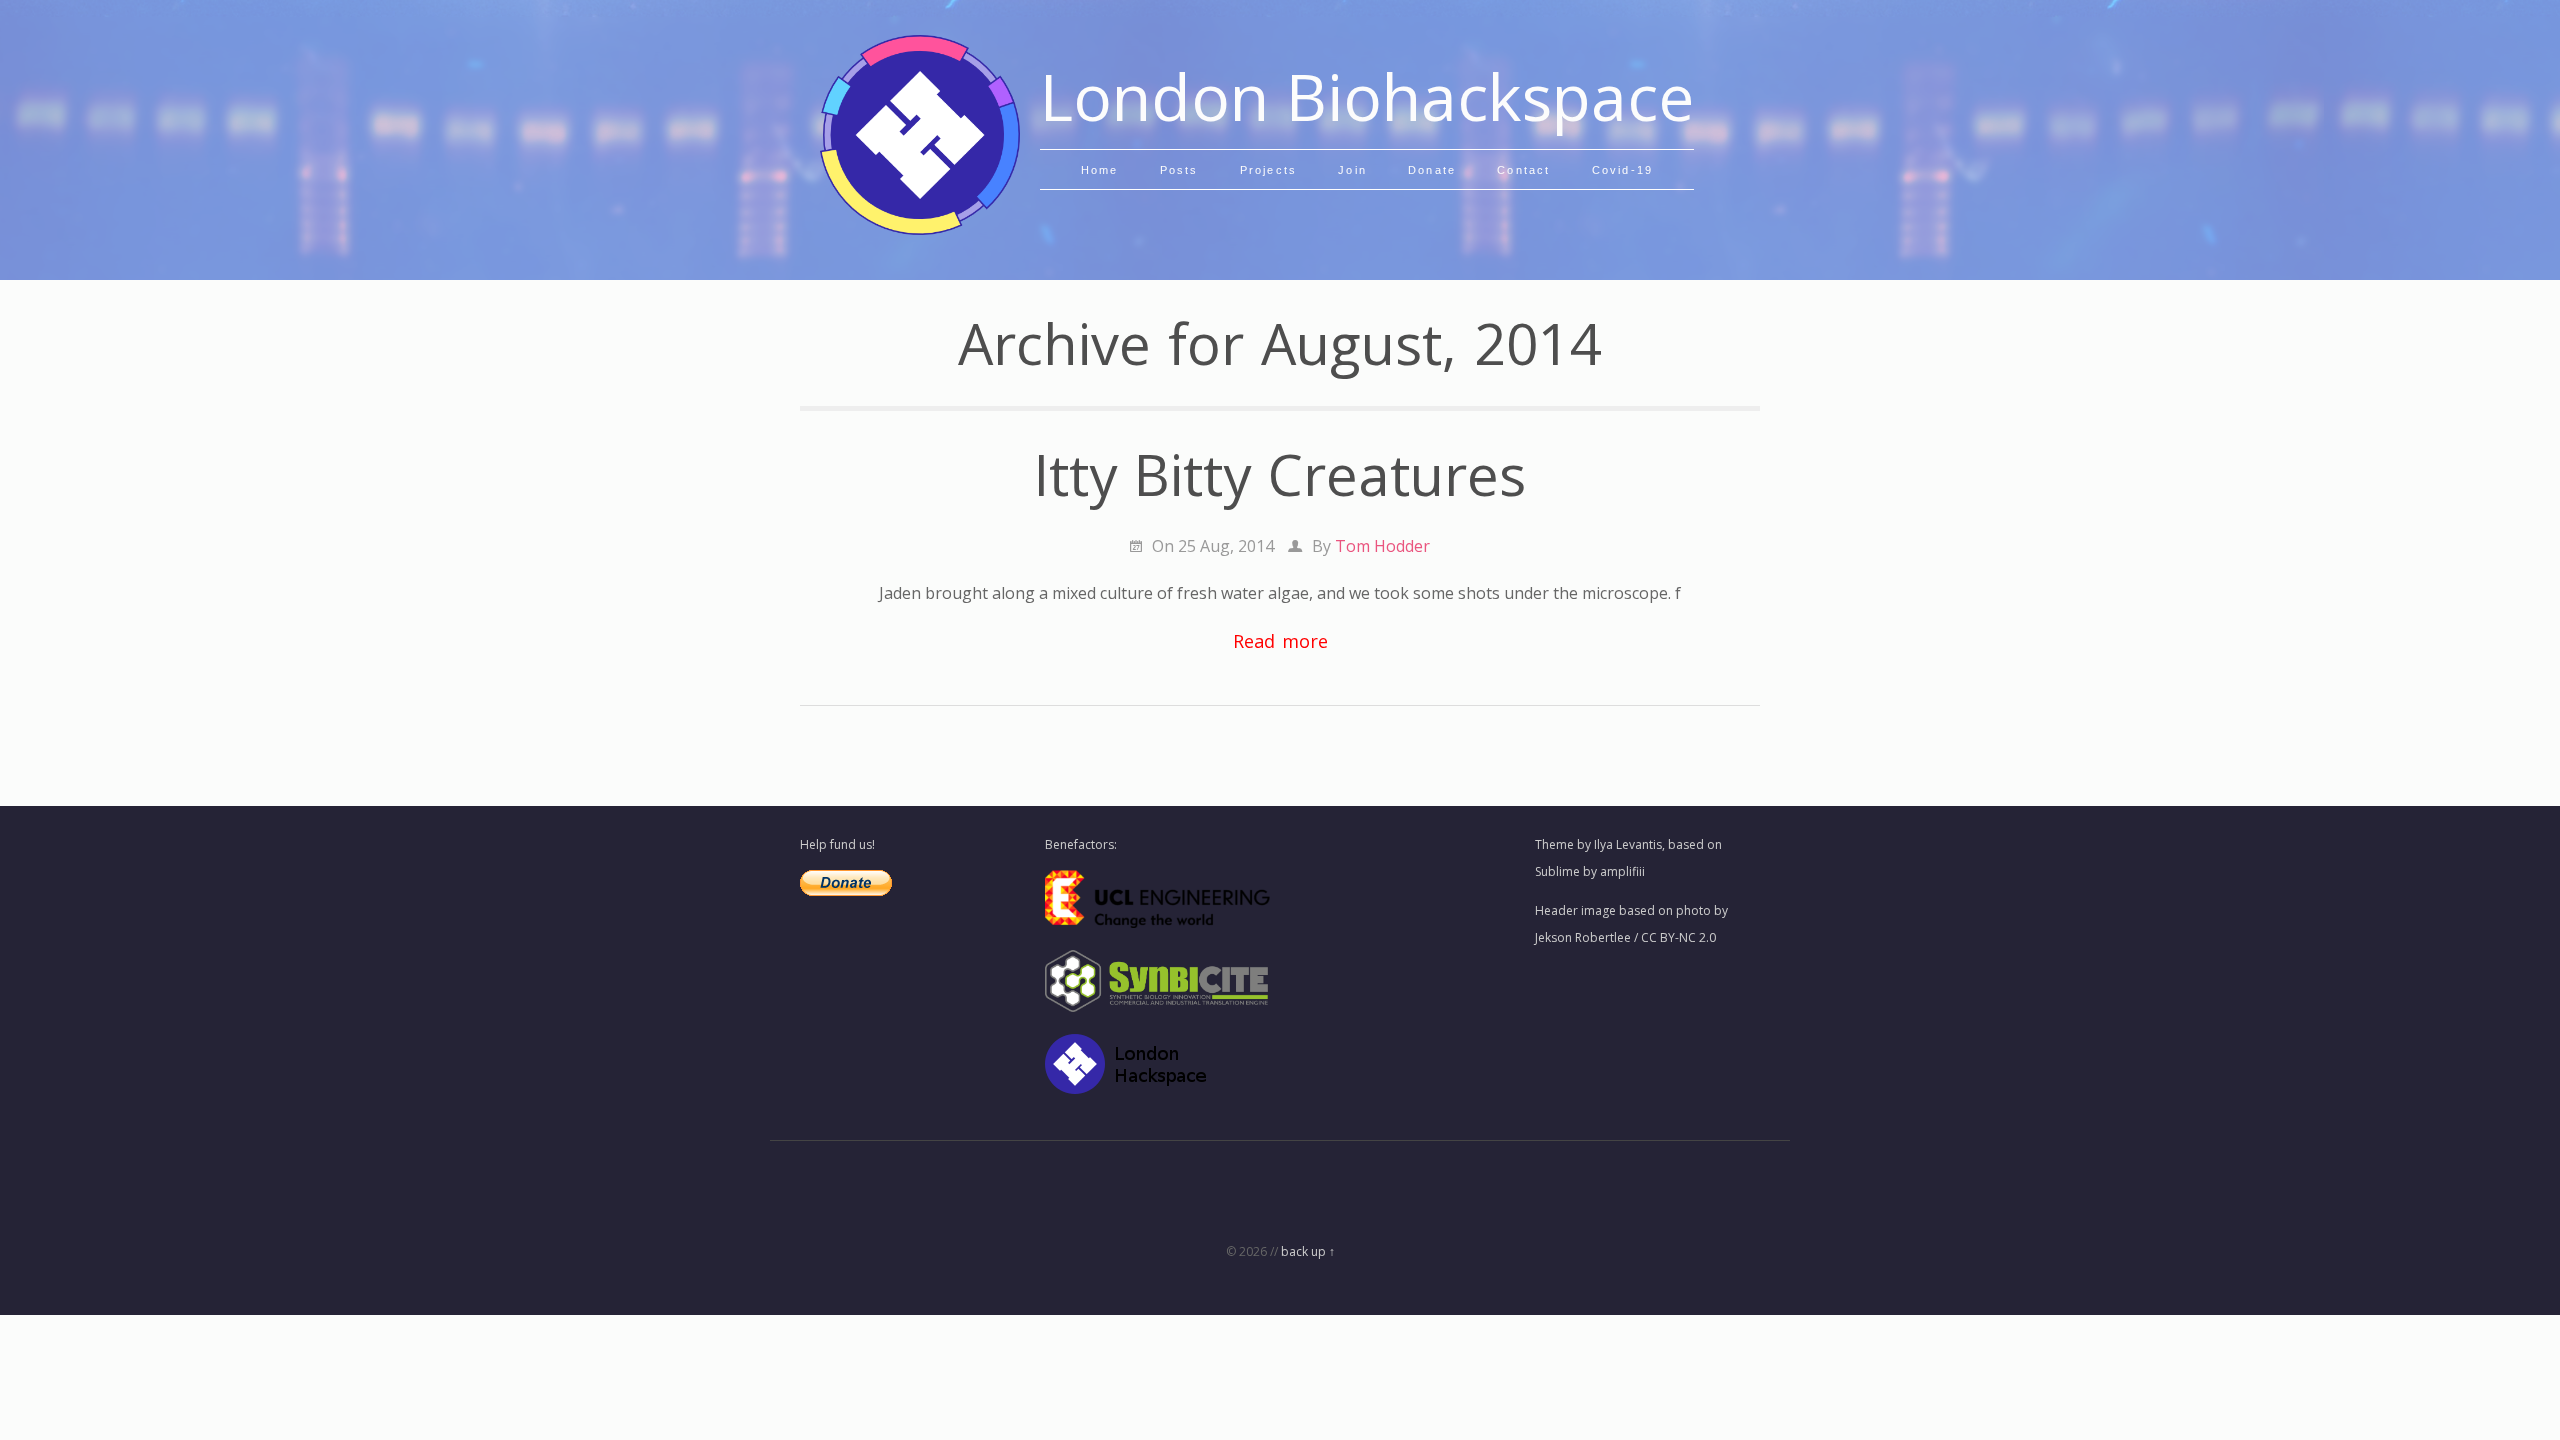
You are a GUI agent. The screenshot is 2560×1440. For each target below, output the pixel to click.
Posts (1179, 170)
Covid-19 (1623, 170)
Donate (1432, 170)
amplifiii (1622, 871)
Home (1100, 170)
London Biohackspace (1367, 96)
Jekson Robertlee (1583, 937)
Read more (1280, 641)
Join (1352, 170)
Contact (1523, 170)
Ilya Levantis (1628, 844)
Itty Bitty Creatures (1280, 474)
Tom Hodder (1382, 546)
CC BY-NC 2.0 (1678, 937)
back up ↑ (1308, 1251)
